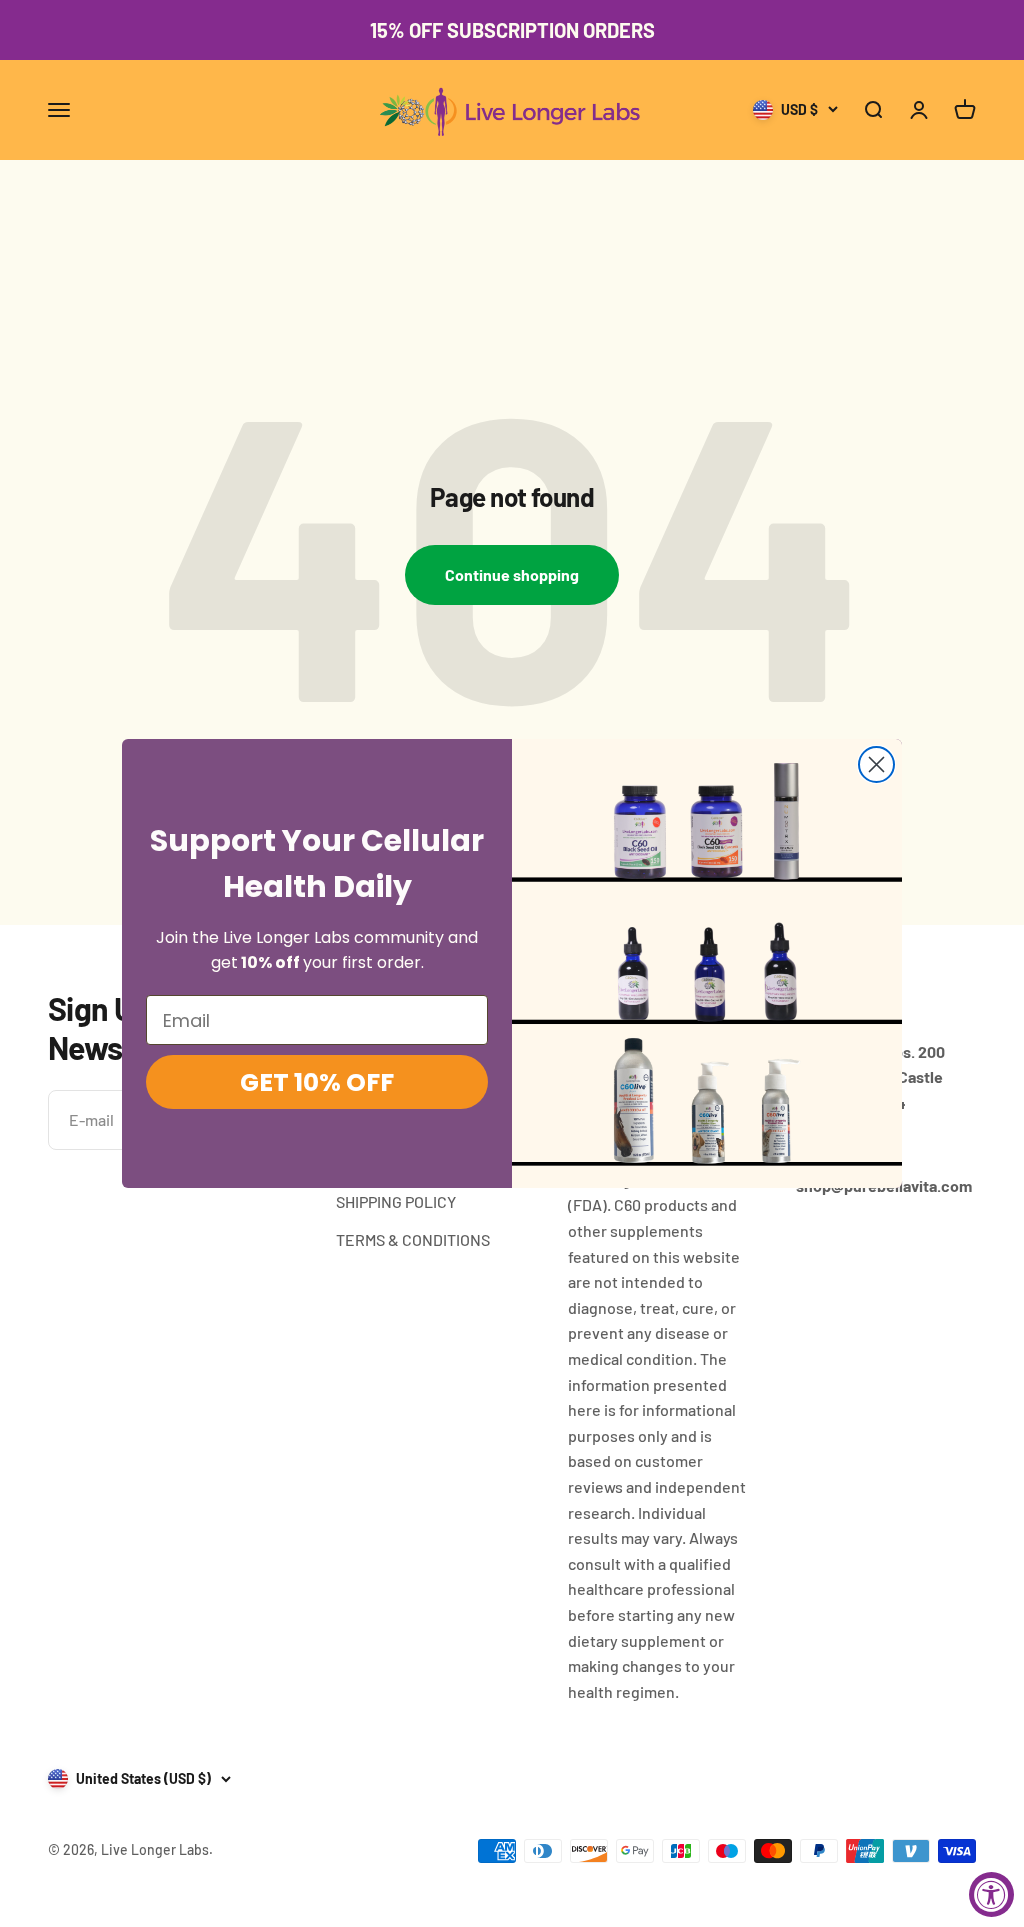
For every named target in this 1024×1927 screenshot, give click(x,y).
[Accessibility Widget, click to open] (991, 1894)
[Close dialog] (876, 764)
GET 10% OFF (317, 1082)
